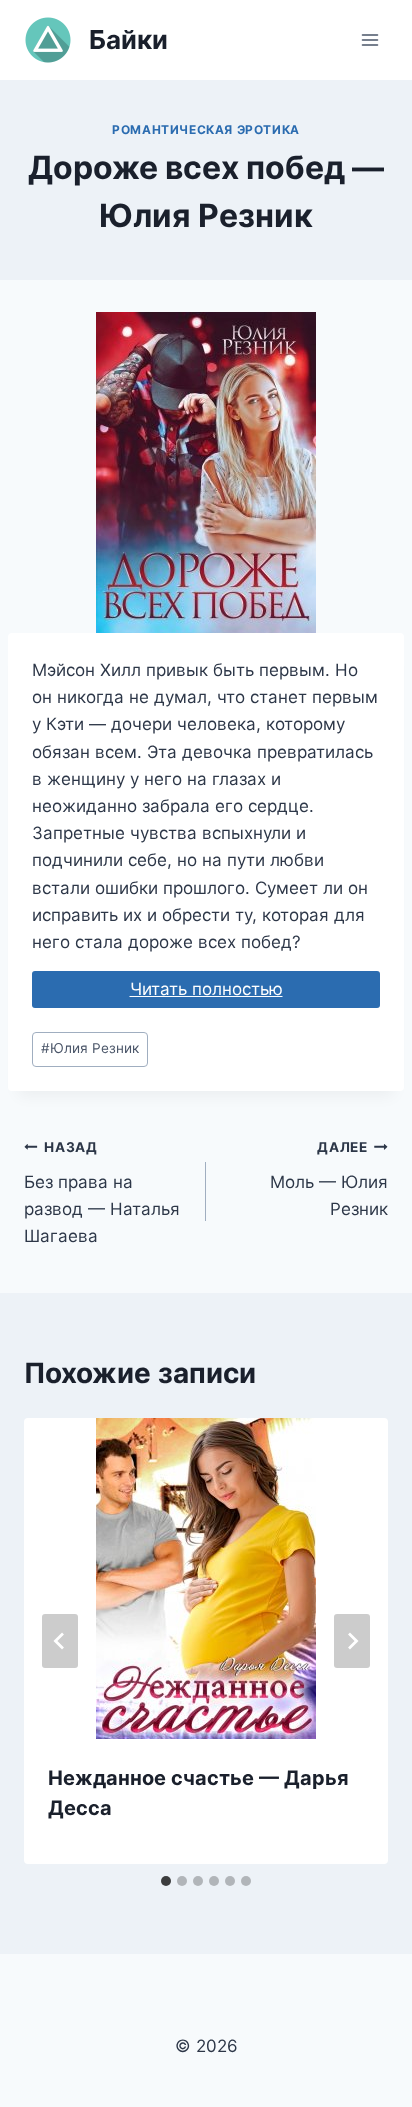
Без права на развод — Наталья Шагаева (102, 1192)
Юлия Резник (90, 1048)
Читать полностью (206, 989)
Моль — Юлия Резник (329, 1179)
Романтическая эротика (206, 129)
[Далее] (352, 1641)
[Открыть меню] (369, 39)
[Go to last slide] (60, 1641)
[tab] (166, 1881)
